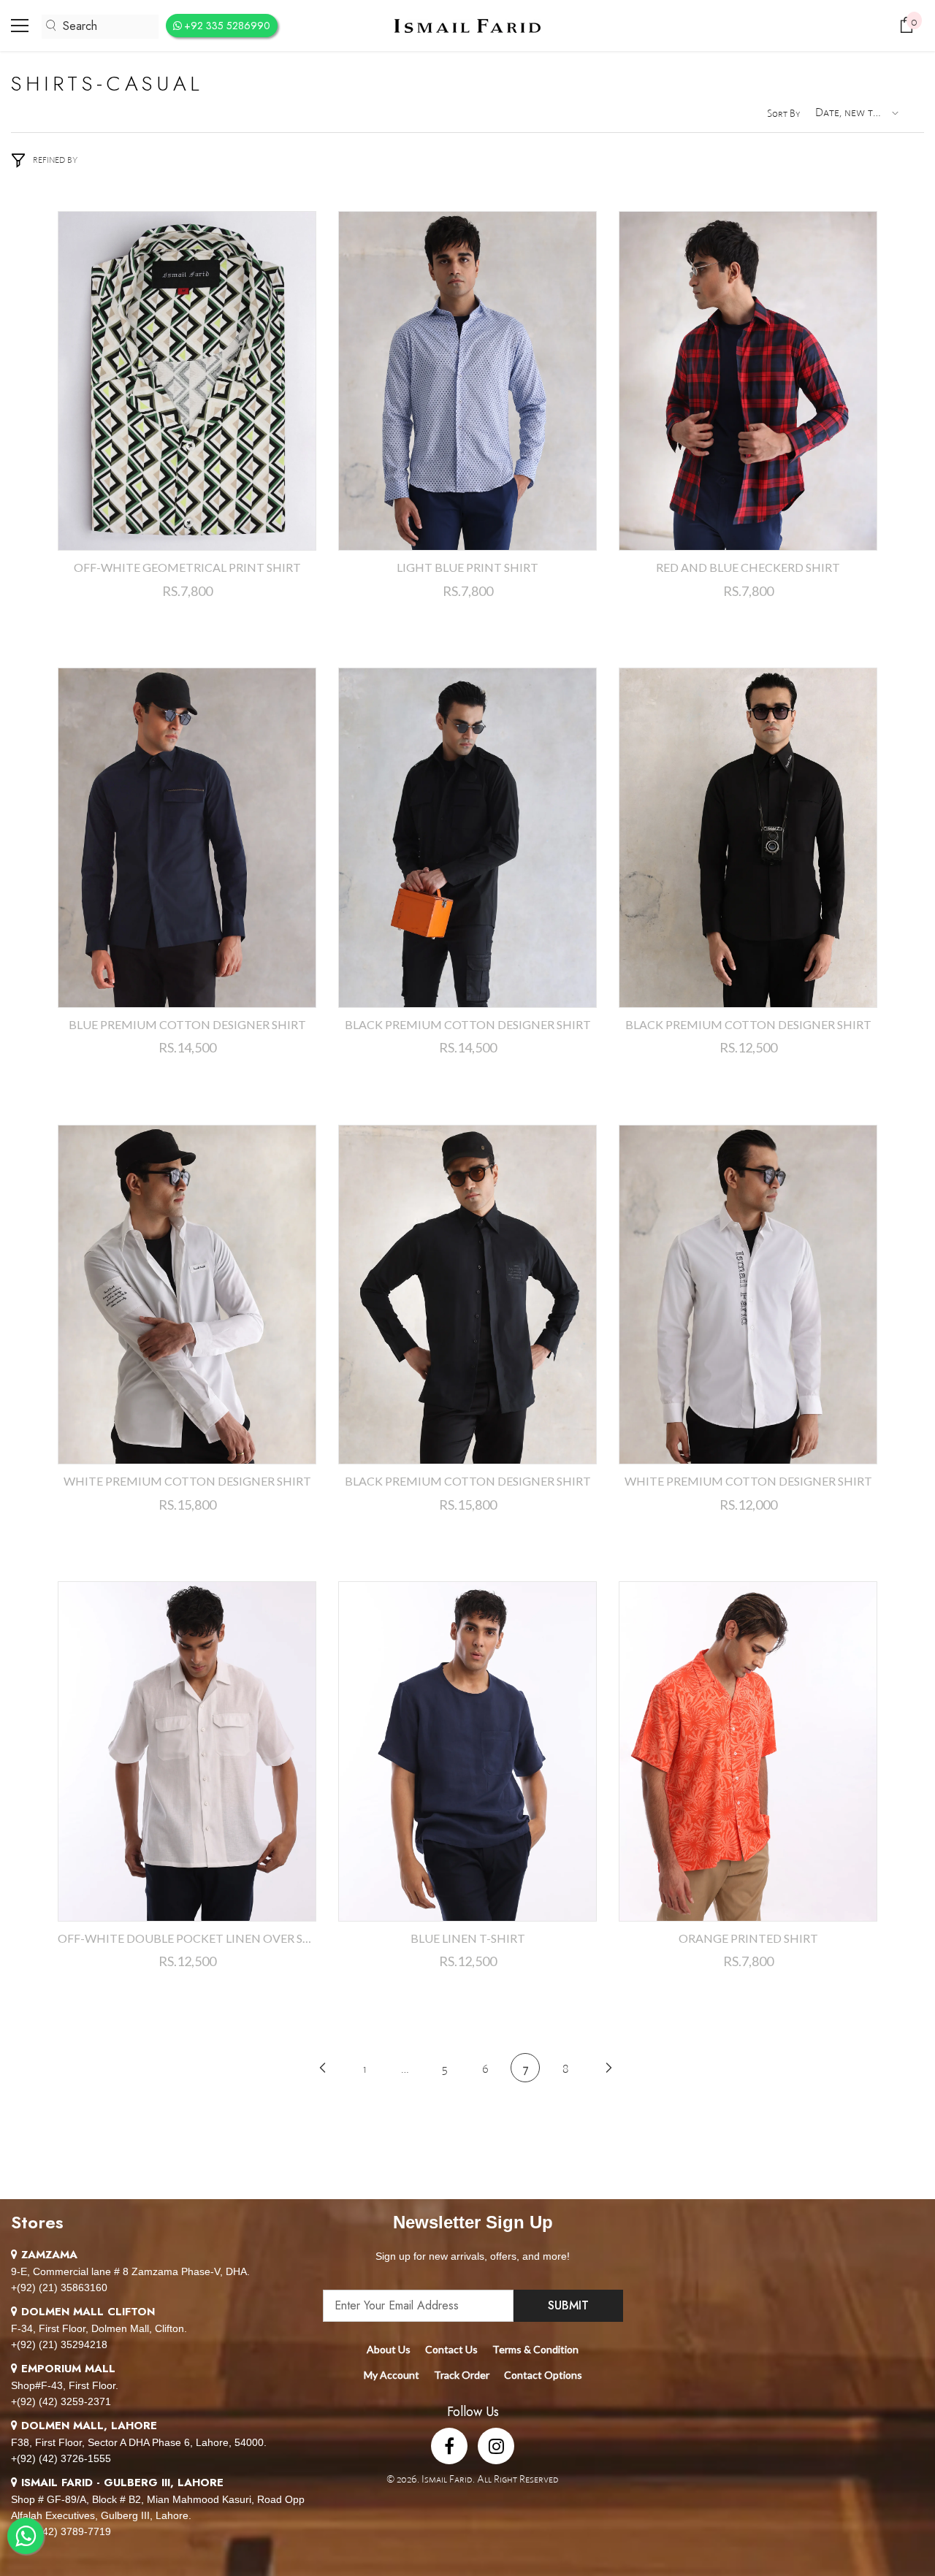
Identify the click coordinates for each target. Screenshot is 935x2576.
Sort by (784, 113)
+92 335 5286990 (227, 26)
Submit (568, 2305)
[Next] (609, 2067)
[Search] (100, 27)
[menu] (20, 26)
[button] (855, 113)
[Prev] (323, 2067)
